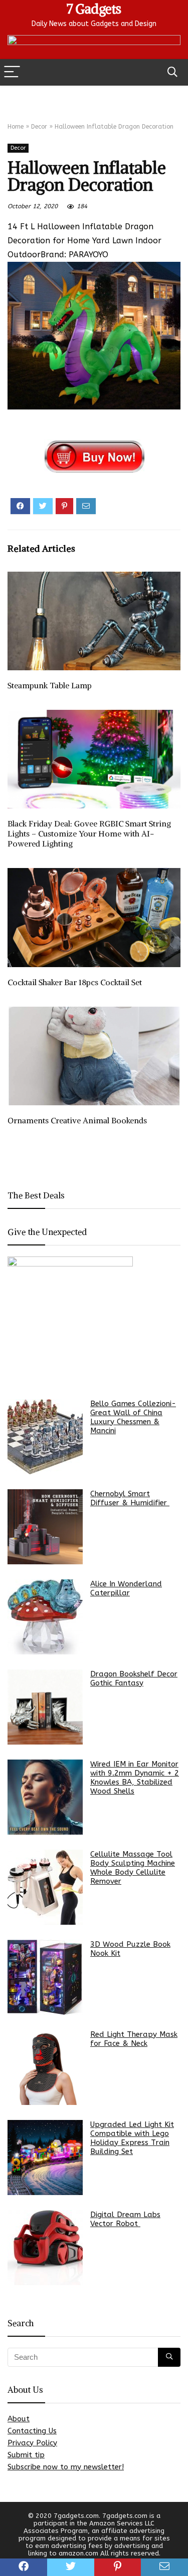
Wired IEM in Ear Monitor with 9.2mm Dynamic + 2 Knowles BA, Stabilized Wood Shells (135, 1778)
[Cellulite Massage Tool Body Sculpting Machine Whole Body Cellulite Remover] (45, 1887)
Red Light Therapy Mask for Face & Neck (134, 2039)
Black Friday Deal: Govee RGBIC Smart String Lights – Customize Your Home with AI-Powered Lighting (89, 833)
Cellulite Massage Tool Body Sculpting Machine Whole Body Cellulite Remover (133, 1868)
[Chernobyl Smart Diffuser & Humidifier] (45, 1527)
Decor (39, 127)
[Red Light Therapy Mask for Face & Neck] (45, 2067)
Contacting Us (32, 2431)
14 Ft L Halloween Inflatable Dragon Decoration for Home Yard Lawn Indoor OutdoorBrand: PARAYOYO (84, 241)
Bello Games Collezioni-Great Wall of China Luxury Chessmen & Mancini (133, 1417)
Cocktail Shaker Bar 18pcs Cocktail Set (75, 982)
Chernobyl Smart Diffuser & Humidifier (130, 1498)
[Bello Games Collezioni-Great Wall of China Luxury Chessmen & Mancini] (45, 1437)
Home (16, 127)
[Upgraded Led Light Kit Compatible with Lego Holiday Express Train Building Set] (45, 2158)
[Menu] (12, 72)
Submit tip (26, 2455)
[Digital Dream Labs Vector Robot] (45, 2248)
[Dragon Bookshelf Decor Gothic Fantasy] (45, 1707)
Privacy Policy (32, 2443)
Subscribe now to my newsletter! (66, 2467)
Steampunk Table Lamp (50, 685)
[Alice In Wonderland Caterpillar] (45, 1617)
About (19, 2419)
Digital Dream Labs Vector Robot (125, 2219)
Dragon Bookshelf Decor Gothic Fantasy (134, 1678)
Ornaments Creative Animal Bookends (77, 1120)
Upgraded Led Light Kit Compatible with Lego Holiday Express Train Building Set (132, 2138)
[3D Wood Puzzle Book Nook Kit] (45, 1977)
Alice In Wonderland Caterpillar (126, 1588)
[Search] (172, 72)
